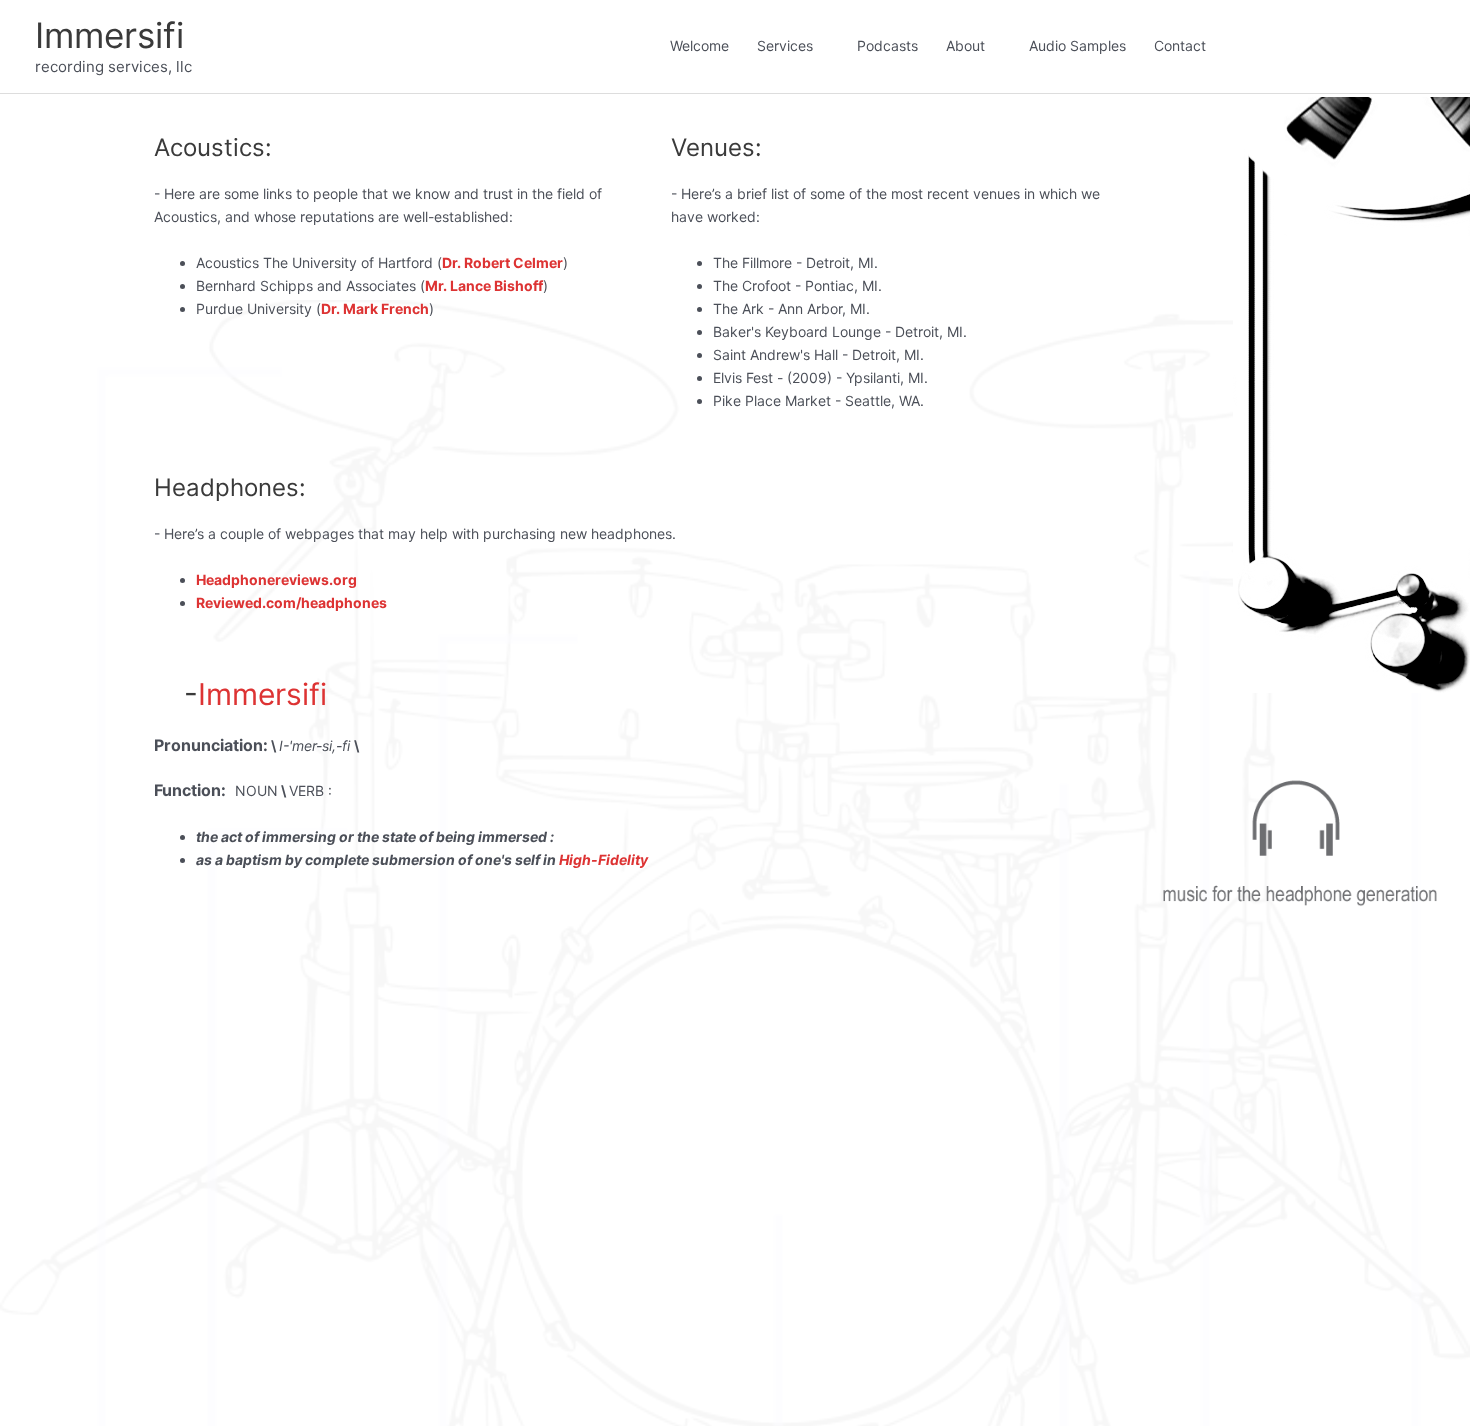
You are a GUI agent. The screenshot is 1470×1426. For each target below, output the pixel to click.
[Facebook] (1271, 41)
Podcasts (887, 45)
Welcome (699, 45)
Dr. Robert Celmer (502, 262)
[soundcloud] (1391, 41)
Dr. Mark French (375, 308)
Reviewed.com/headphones (291, 602)
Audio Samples (1077, 45)
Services (785, 45)
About (965, 45)
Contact (1180, 45)
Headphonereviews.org (276, 579)
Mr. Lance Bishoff (484, 285)
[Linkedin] (1331, 41)
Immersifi (109, 35)
